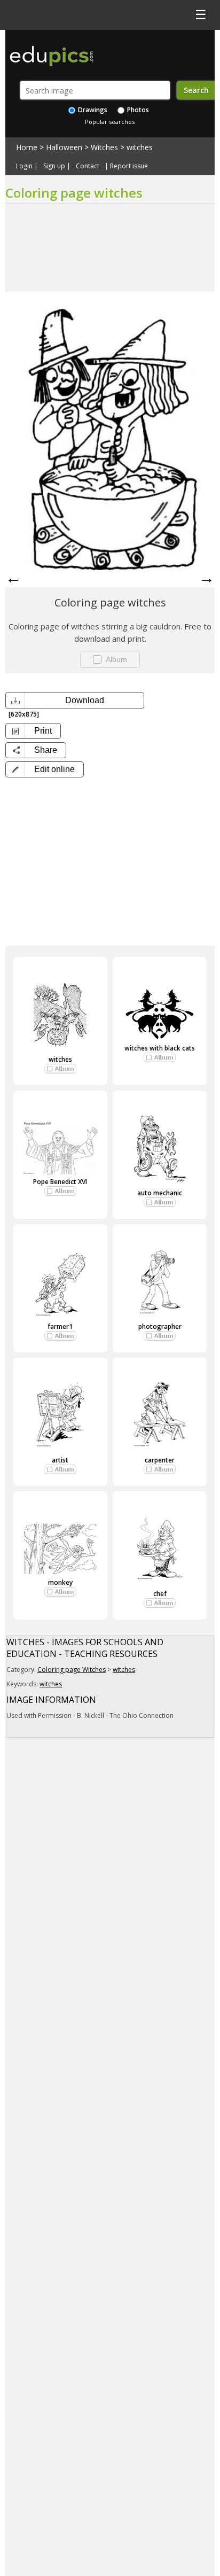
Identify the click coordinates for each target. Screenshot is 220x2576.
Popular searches (110, 122)
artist (60, 1460)
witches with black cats (160, 1048)
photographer (160, 1326)
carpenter (160, 1460)
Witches (104, 147)
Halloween (64, 147)
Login (24, 166)
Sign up (54, 166)
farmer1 (60, 1326)
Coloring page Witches (72, 1670)
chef (160, 1594)
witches (140, 147)
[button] (45, 769)
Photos (137, 110)
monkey (60, 1582)
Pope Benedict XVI (60, 1182)
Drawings (92, 110)
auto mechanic (160, 1193)
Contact (88, 166)
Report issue (129, 166)
